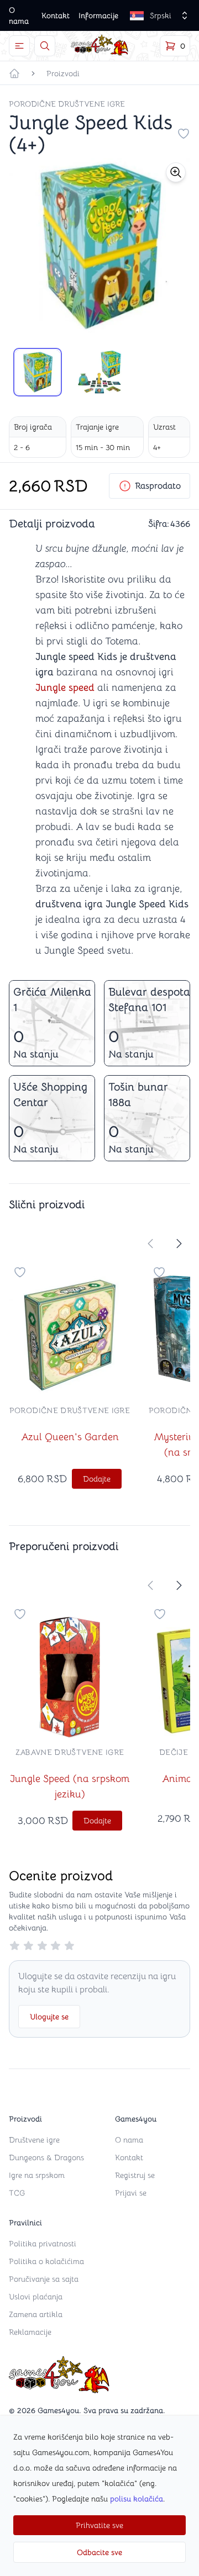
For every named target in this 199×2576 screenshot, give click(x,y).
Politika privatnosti (43, 2244)
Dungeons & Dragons (46, 2157)
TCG (17, 2193)
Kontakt (56, 15)
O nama (129, 2140)
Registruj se (135, 2175)
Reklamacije (30, 2332)
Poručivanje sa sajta (44, 2279)
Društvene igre (34, 2140)
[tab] (38, 372)
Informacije (98, 15)
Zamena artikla (36, 2314)
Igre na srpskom (37, 2175)
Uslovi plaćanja (36, 2297)
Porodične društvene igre (67, 104)
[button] (176, 172)
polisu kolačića (137, 2499)
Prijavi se (131, 2193)
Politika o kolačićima (46, 2261)
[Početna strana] (14, 73)
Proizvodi (63, 73)
